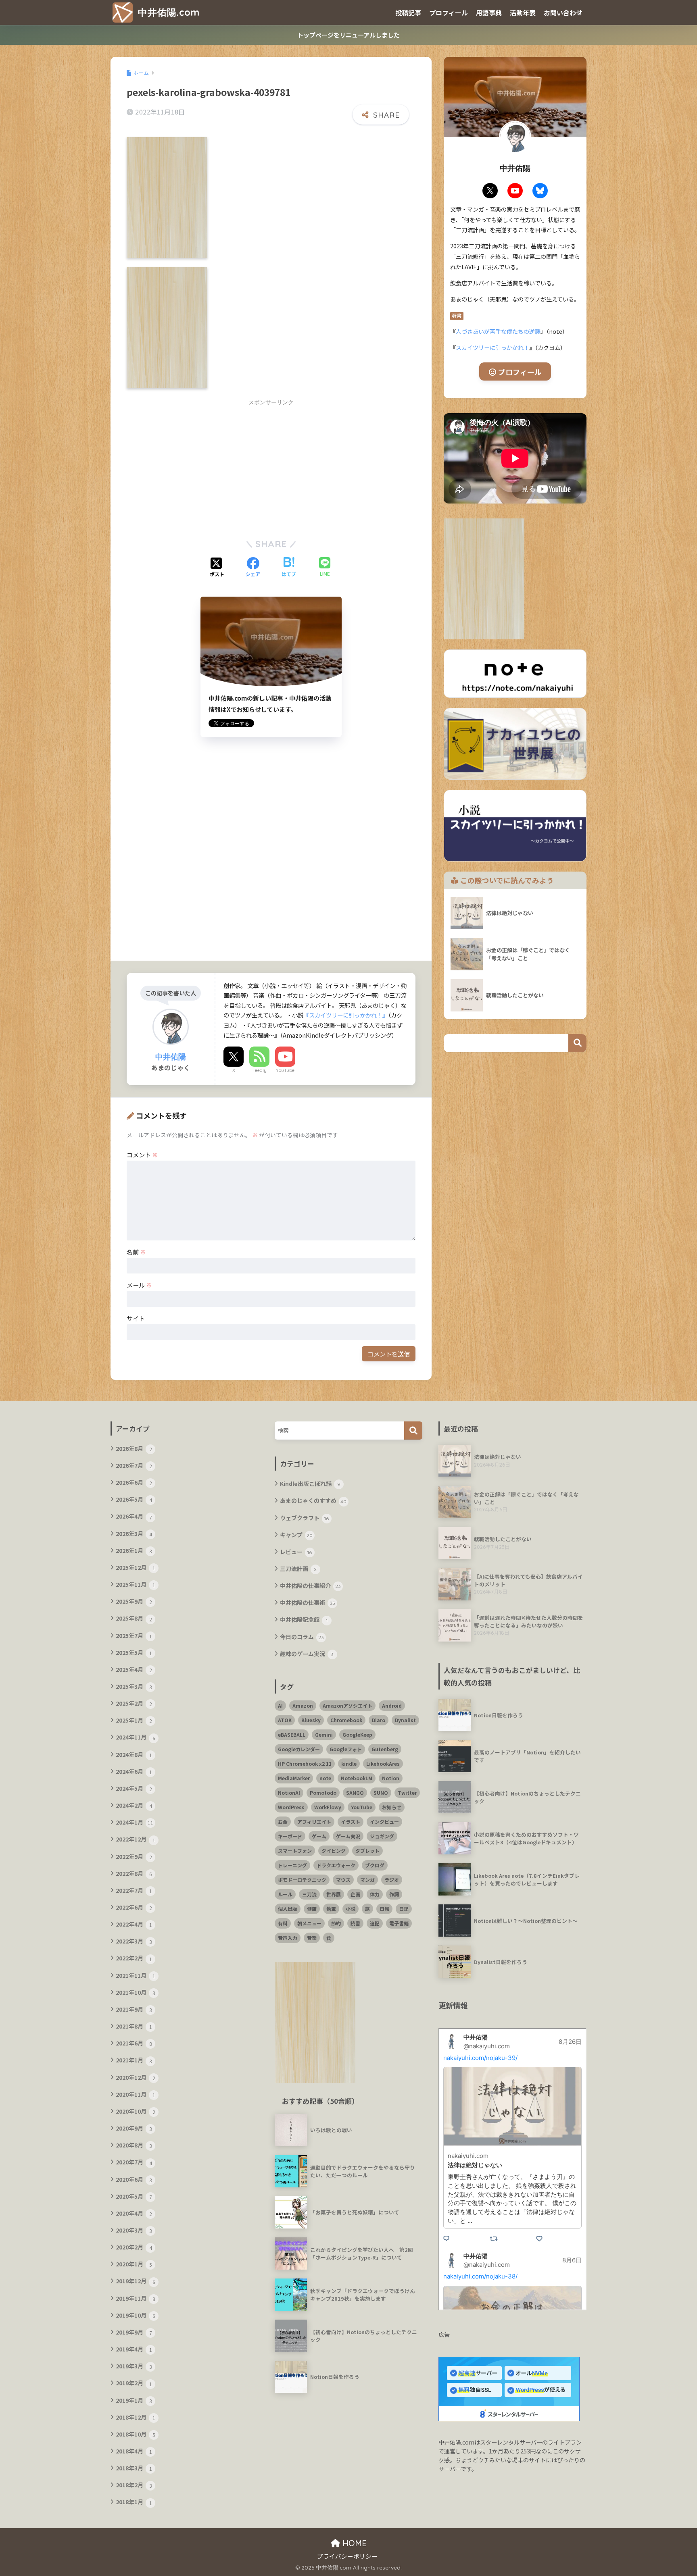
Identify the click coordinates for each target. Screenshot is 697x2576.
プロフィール (449, 12)
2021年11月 (136, 1975)
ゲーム (319, 1836)
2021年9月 (134, 2009)
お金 (283, 1822)
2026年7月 (134, 1465)
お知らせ (392, 1807)
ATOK (285, 1720)
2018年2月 (134, 2485)
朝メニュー (309, 1923)
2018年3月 (134, 2468)
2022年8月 (134, 1873)
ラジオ (392, 1880)
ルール (285, 1894)
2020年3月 (134, 2230)
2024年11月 (136, 1737)
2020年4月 (134, 2213)
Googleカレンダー (299, 1749)
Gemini (324, 1734)
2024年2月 (134, 1805)
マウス (343, 1880)
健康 (312, 1909)
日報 (384, 1909)
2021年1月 (134, 2060)
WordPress (291, 1807)
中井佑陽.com (167, 12)
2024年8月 (134, 1754)
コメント (142, 1155)
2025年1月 (134, 1720)
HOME (353, 2543)
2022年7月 (134, 1890)
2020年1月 (134, 2264)
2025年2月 (134, 1703)
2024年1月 (135, 1822)
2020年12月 (136, 2077)
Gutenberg (385, 1749)
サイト (136, 1318)
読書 (355, 1923)
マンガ (367, 1880)
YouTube (285, 1070)
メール (139, 1285)
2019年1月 (134, 2400)
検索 (577, 1043)
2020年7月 (134, 2162)
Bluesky (311, 1720)
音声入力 (288, 1938)
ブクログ (375, 1865)
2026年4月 (134, 1516)
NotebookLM (357, 1778)
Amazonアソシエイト (347, 1705)
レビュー (296, 1552)
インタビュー (384, 1822)
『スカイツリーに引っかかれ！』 (346, 1015)
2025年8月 (134, 1618)
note (325, 1778)
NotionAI (289, 1793)
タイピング (334, 1851)
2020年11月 (136, 2094)
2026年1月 (134, 1550)
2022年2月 (134, 1958)
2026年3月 (134, 1534)
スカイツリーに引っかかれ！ (492, 347)
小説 (351, 1909)
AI (280, 1705)
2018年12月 (136, 2417)
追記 (375, 1923)
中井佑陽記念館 (304, 1619)
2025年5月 (134, 1652)
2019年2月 (134, 2383)
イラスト (351, 1822)
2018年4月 (134, 2451)
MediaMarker (294, 1778)
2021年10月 (136, 1992)
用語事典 (489, 12)
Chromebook (346, 1720)
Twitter (407, 1793)
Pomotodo (323, 1793)
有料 (283, 1923)
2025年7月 (134, 1635)
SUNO (381, 1793)
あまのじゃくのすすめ (313, 1500)
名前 (136, 1252)
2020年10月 (136, 2111)
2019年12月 (136, 2281)
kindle (349, 1763)
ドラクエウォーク (336, 1865)
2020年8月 (134, 2145)
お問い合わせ (563, 12)
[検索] (413, 1431)
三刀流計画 (298, 1569)
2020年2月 (134, 2247)
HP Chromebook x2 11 (305, 1763)
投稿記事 (408, 12)
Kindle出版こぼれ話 (310, 1484)
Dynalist (405, 1720)
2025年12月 (136, 1567)
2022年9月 (134, 1856)
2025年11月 (136, 1584)
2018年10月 (136, 2434)
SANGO (355, 1793)
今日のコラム (302, 1637)
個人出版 (288, 1909)
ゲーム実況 (348, 1836)
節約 (336, 1923)
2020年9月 (134, 2128)
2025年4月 (134, 1669)
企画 (355, 1894)
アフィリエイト (314, 1822)
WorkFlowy (328, 1807)
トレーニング (292, 1865)
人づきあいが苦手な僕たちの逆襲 (498, 331)
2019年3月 (134, 2366)
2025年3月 (134, 1686)
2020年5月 (134, 2196)
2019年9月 (134, 2332)
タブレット (367, 1851)
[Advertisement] (202, 467)
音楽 (312, 1938)
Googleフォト (346, 1749)
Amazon (303, 1705)
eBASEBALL (292, 1734)
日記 (404, 1909)
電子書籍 (399, 1923)
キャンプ (296, 1535)
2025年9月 (134, 1601)
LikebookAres (383, 1763)
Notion (391, 1778)
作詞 (394, 1894)
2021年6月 (134, 2043)
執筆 (331, 1909)
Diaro (379, 1720)
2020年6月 (134, 2179)
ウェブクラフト (305, 1518)
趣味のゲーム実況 (307, 1654)
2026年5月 (134, 1499)
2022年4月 (134, 1924)
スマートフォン (295, 1851)
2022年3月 (134, 1941)
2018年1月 (134, 2502)
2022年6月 (134, 1907)
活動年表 (523, 12)
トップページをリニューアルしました (348, 35)
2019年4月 (134, 2349)
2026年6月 (134, 1482)
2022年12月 (136, 1839)
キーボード (290, 1836)
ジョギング (382, 1836)
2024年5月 (134, 1788)
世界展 (334, 1894)
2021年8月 (134, 2026)
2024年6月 (134, 1771)
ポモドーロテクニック (302, 1880)
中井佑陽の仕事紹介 (310, 1586)
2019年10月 (136, 2315)
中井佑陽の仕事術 (308, 1602)
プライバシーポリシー (347, 2556)
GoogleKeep (357, 1734)
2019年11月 (136, 2298)
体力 (375, 1894)
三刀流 (309, 1894)
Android (392, 1705)
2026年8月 (134, 1448)
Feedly (260, 1070)
